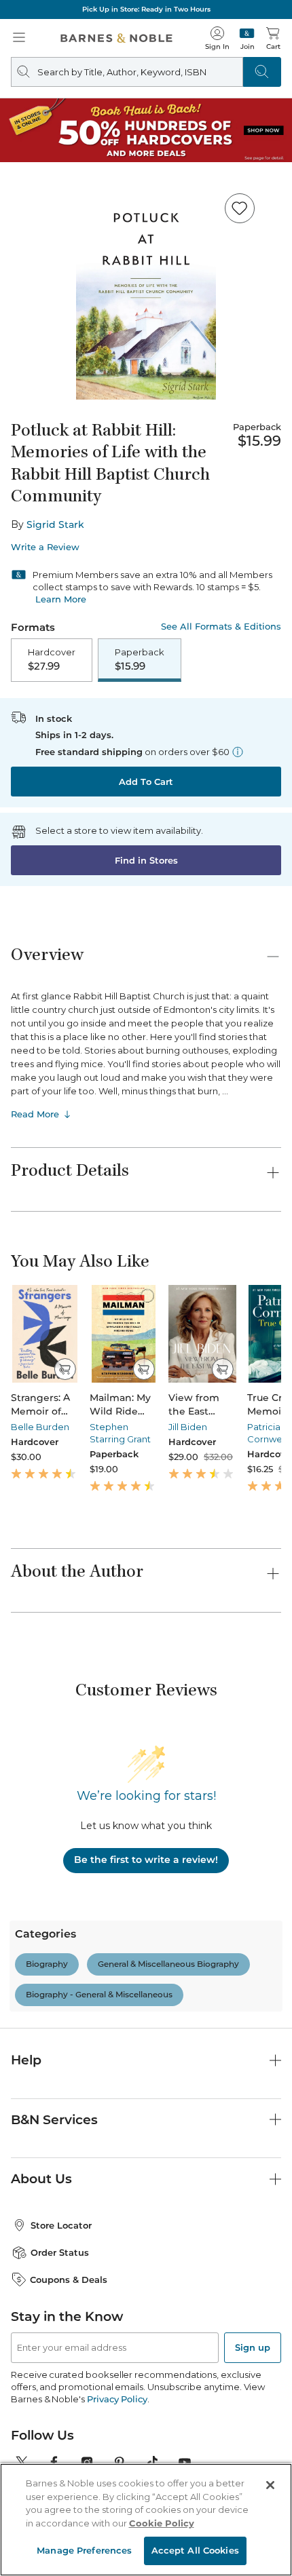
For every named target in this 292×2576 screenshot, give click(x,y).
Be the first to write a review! (146, 1860)
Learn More (61, 599)
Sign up (253, 2347)
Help (26, 2060)
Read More (35, 1114)
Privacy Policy (117, 2399)
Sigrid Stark (55, 524)
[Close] (270, 2485)
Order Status (60, 2252)
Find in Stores (146, 860)
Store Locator (61, 2225)
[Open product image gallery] (146, 291)
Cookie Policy (162, 2523)
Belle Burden (40, 1427)
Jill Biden (188, 1427)
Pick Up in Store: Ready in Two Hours (146, 9)
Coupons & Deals (69, 2280)
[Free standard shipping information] (238, 752)
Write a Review (45, 547)
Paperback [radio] (140, 659)
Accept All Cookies (195, 2550)
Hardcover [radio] (52, 659)
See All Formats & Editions (221, 627)
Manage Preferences (84, 2550)
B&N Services (54, 2120)
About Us (41, 2179)
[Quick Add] (65, 1369)
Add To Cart (146, 782)
